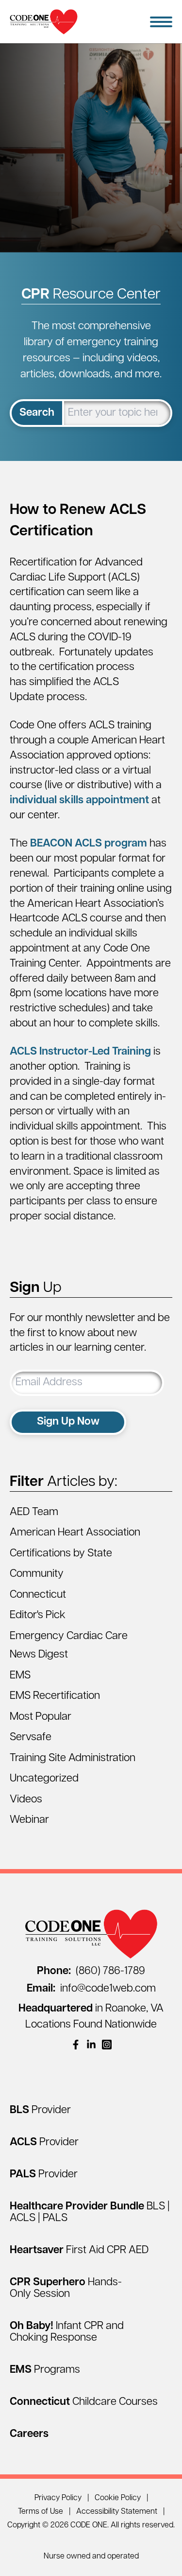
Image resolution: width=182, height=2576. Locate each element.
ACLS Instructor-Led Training (80, 1052)
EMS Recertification (55, 1696)
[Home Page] (44, 22)
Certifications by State (61, 1554)
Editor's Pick (38, 1615)
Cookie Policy (118, 2498)
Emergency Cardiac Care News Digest (69, 1646)
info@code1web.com (91, 1989)
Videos (26, 1800)
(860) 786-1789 (91, 1971)
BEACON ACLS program (89, 844)
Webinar (29, 1820)
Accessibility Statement (117, 2512)
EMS (20, 1676)
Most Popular (41, 1717)
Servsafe (31, 1738)
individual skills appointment (79, 801)
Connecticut (38, 1595)
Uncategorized (44, 1779)
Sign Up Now (68, 1422)
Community (37, 1574)
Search (37, 413)
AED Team (34, 1512)
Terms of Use (41, 2512)
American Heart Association (75, 1533)
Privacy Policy (58, 2498)
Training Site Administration (73, 1758)
